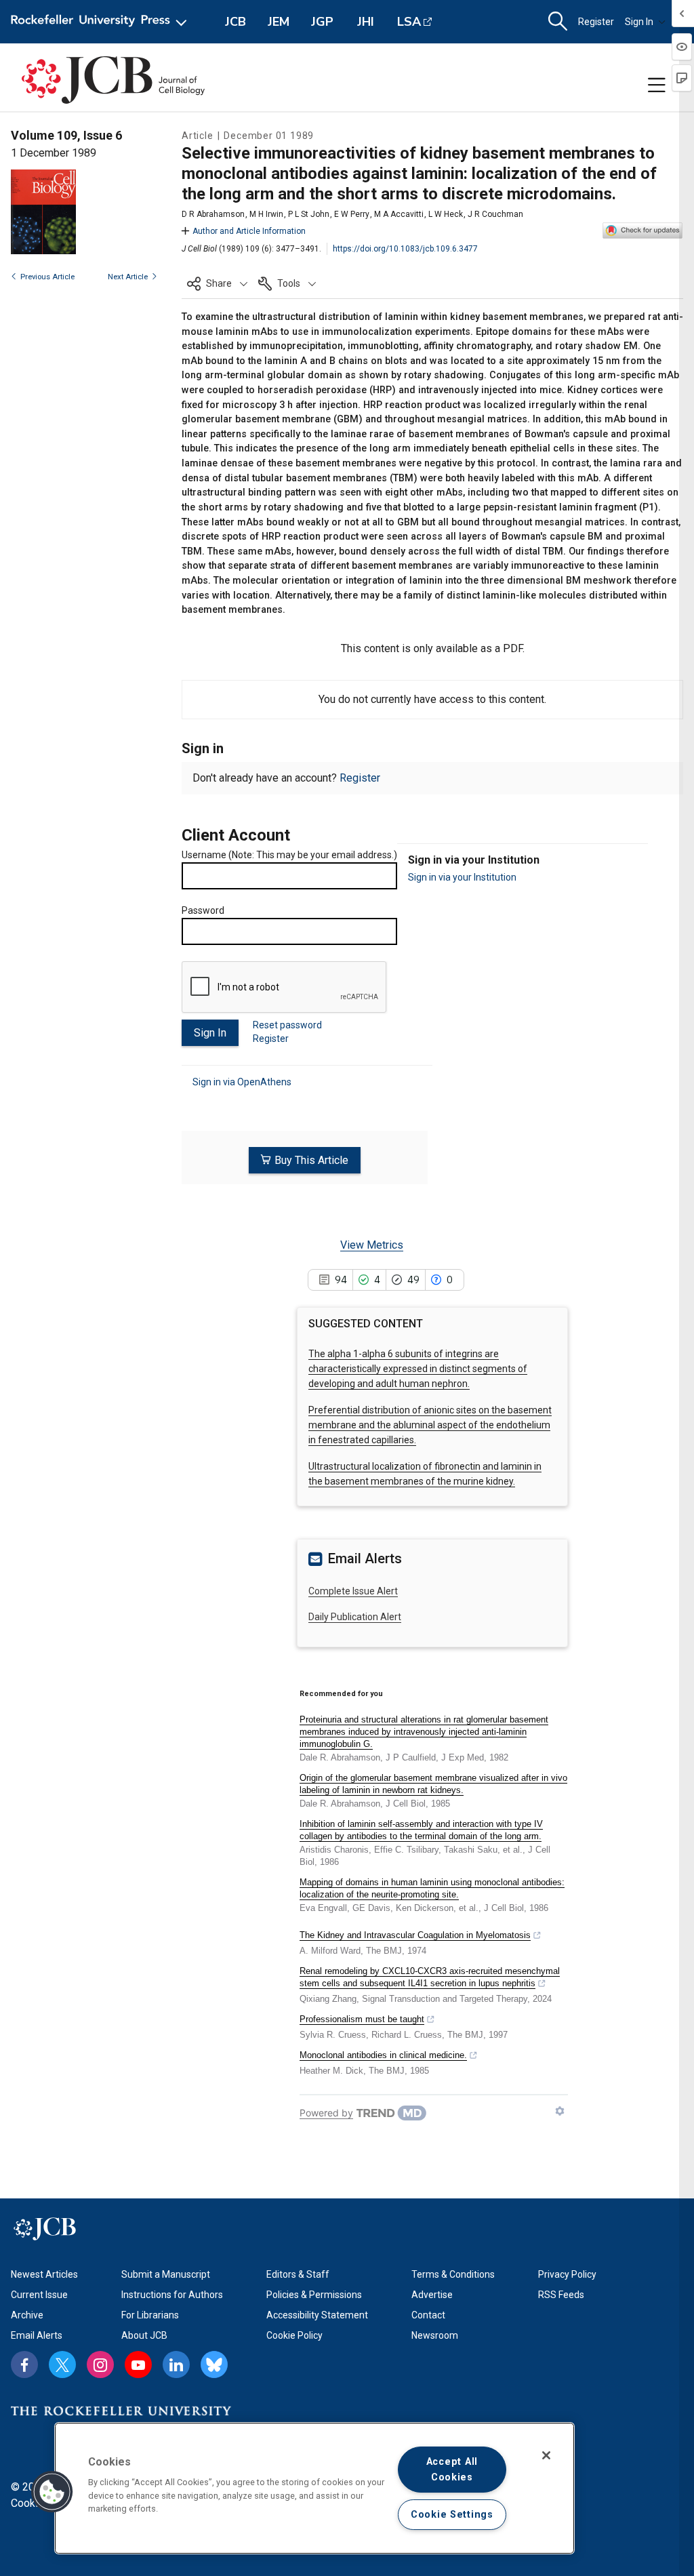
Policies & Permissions (314, 2295)
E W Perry (352, 214)
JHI (366, 22)
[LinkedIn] (176, 2364)
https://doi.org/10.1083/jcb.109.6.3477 (405, 249)
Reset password (287, 1025)
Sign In (639, 22)
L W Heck (446, 214)
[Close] (546, 2455)
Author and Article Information (249, 231)
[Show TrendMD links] (560, 2111)
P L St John (309, 214)
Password (203, 910)
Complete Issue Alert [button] (353, 1591)
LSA (409, 22)
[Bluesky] (214, 2364)
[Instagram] (100, 2364)
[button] (217, 283)
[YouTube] (138, 2364)
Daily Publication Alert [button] (355, 1617)
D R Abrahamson (213, 214)
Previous (47, 277)
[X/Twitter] (62, 2364)
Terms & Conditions (453, 2274)
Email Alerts (37, 2335)
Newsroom (435, 2335)
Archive (27, 2315)
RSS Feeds (561, 2295)
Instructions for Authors (172, 2295)
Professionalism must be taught (362, 2019)
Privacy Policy (567, 2274)
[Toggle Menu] (657, 85)
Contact (428, 2315)
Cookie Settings (452, 2515)
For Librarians (150, 2315)
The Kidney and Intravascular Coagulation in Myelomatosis (415, 1935)
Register (596, 22)
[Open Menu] (101, 22)
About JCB (144, 2335)
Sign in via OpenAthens (242, 1082)
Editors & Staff (298, 2274)
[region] (314, 2488)
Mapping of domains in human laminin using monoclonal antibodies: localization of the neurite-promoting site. (432, 1888)
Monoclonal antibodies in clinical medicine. (383, 2055)
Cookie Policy (294, 2335)
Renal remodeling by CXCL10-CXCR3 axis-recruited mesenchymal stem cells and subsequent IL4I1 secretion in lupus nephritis (430, 1977)
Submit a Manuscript (166, 2274)
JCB (236, 22)
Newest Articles (44, 2274)
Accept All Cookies (452, 2470)
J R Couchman (495, 214)
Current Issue (39, 2295)
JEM (279, 22)
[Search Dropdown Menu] (558, 22)
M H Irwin (266, 214)
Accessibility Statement (317, 2315)
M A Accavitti (399, 214)
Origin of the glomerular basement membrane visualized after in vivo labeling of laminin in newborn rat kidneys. (433, 1784)
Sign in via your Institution (462, 877)
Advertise (432, 2295)
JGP (322, 22)
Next (128, 277)
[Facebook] (24, 2364)
